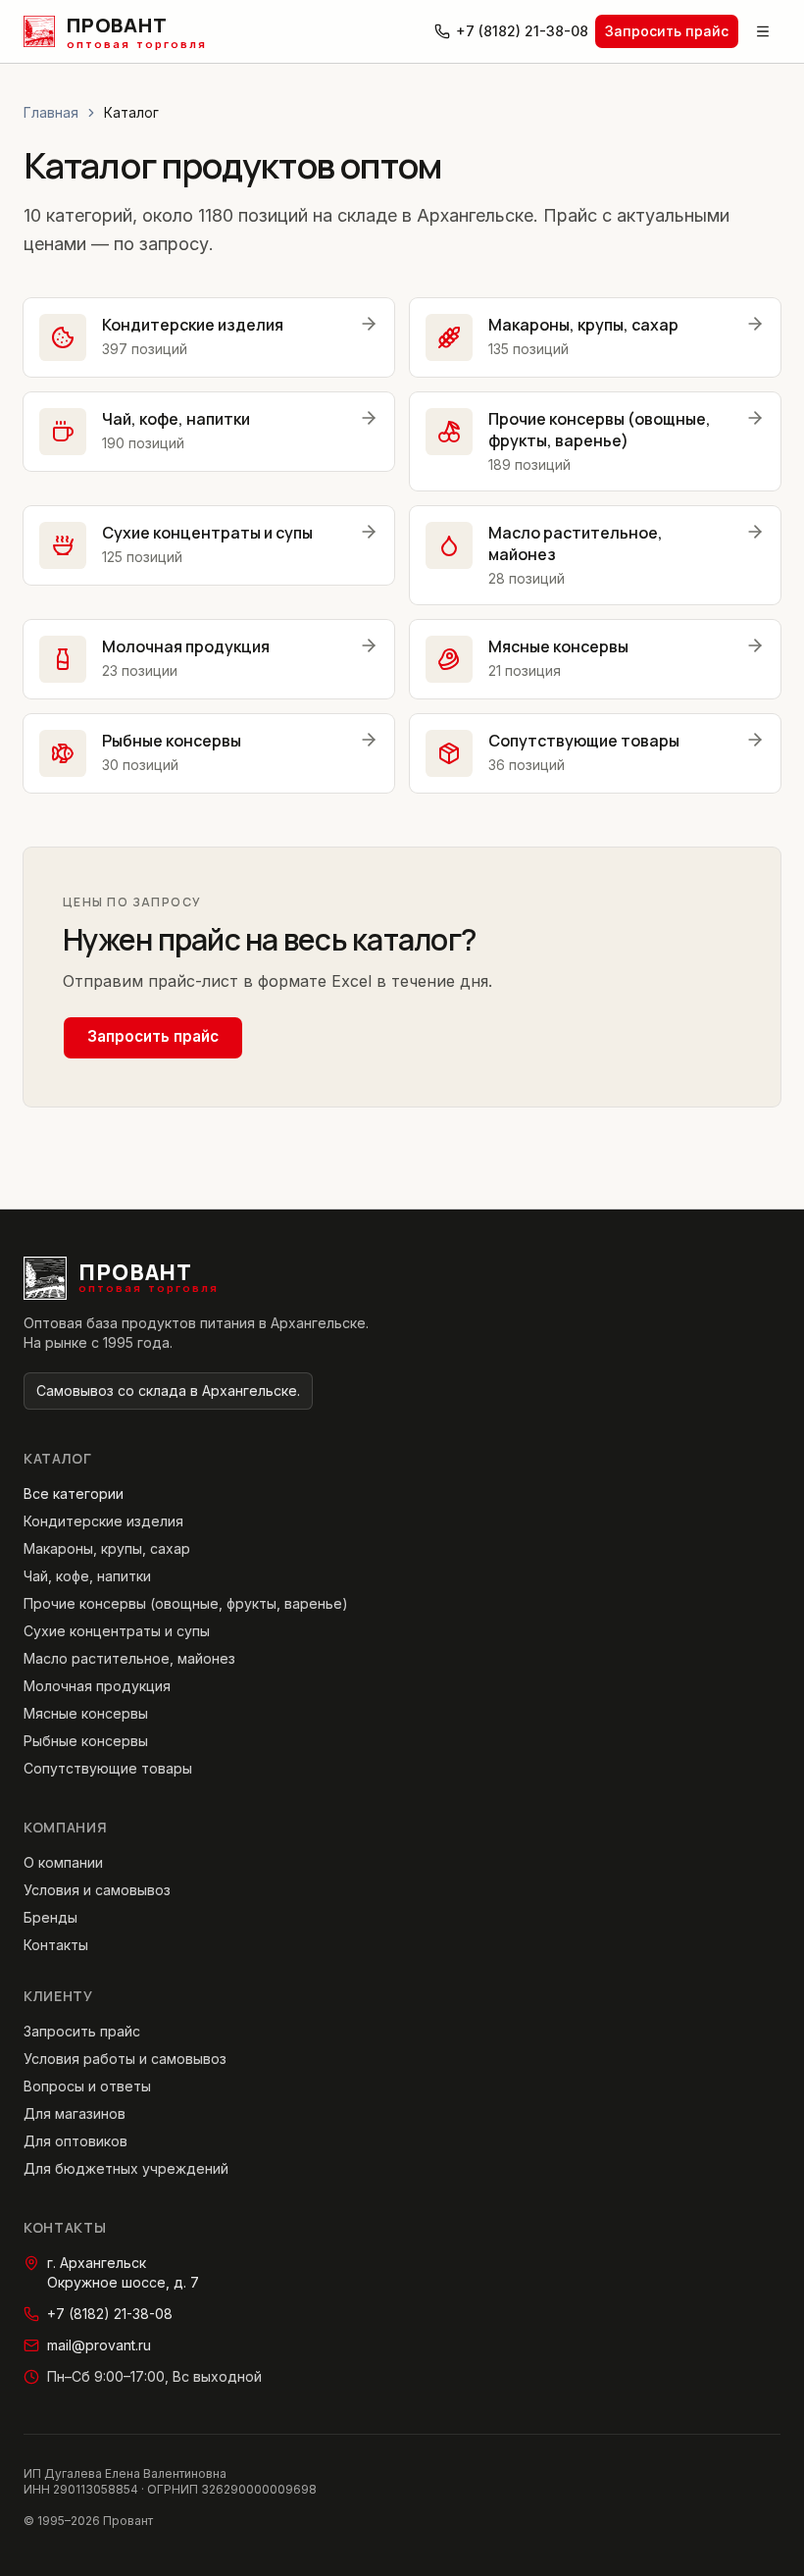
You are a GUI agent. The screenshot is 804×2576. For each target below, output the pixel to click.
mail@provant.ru (99, 2345)
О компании (63, 1862)
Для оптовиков (75, 2141)
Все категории (74, 1494)
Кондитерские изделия (103, 1521)
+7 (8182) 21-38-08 (522, 31)
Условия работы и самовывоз (125, 2059)
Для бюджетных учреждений (126, 2168)
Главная (51, 112)
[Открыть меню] (763, 31)
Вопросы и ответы (87, 2086)
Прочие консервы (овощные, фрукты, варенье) (186, 1603)
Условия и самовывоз (97, 1890)
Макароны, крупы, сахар (107, 1548)
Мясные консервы (86, 1713)
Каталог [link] (131, 112)
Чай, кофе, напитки (87, 1576)
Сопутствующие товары (108, 1768)
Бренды (50, 1917)
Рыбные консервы (86, 1741)
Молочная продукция (97, 1686)
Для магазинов (75, 2113)
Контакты (56, 1945)
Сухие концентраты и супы (117, 1631)
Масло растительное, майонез (129, 1658)
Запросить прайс (667, 31)
